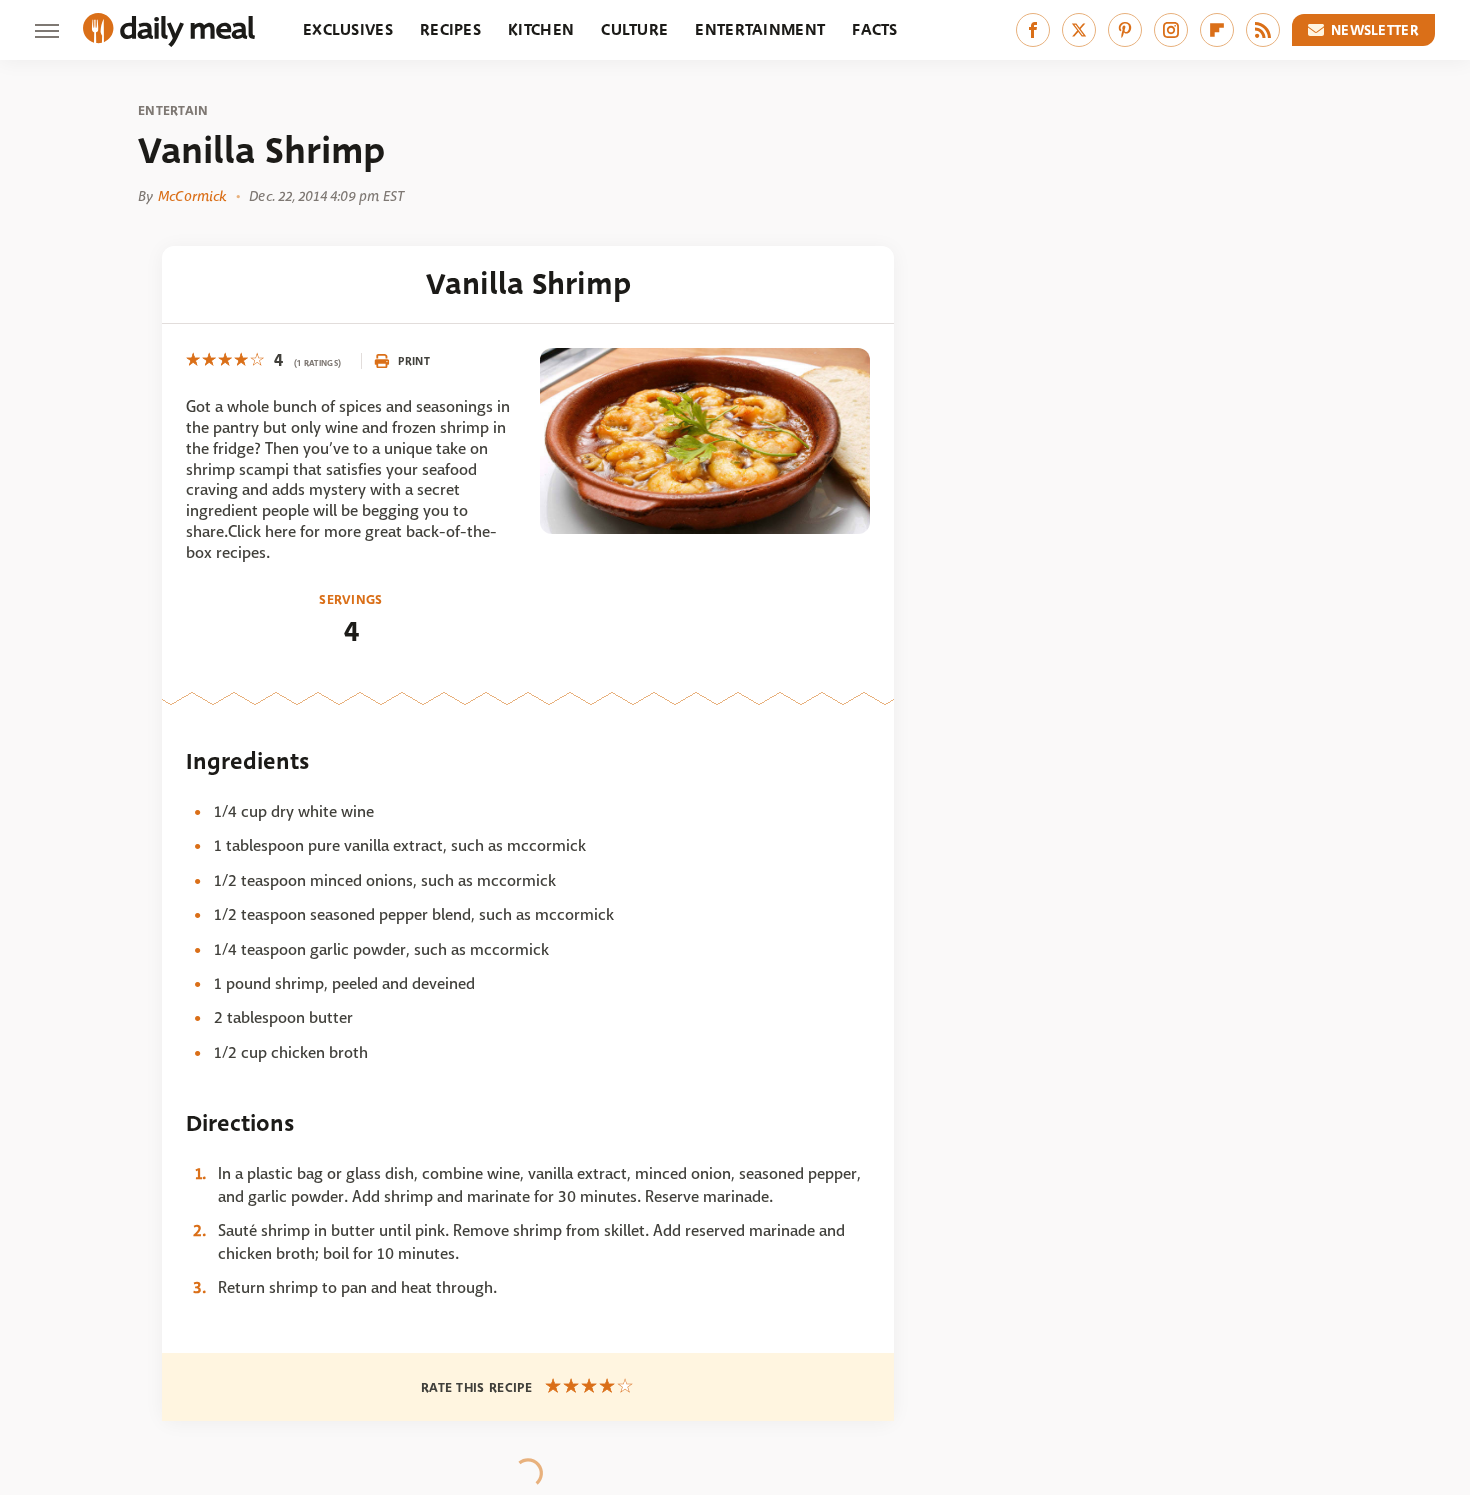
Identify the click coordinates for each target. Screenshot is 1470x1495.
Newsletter (1375, 30)
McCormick (192, 196)
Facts (875, 29)
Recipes (450, 29)
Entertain (173, 111)
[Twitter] (1079, 30)
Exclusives (348, 29)
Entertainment (760, 29)
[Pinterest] (1125, 30)
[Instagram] (1171, 30)
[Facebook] (1033, 30)
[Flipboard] (1217, 30)
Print (414, 361)
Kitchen (541, 29)
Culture (634, 29)
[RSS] (1263, 30)
